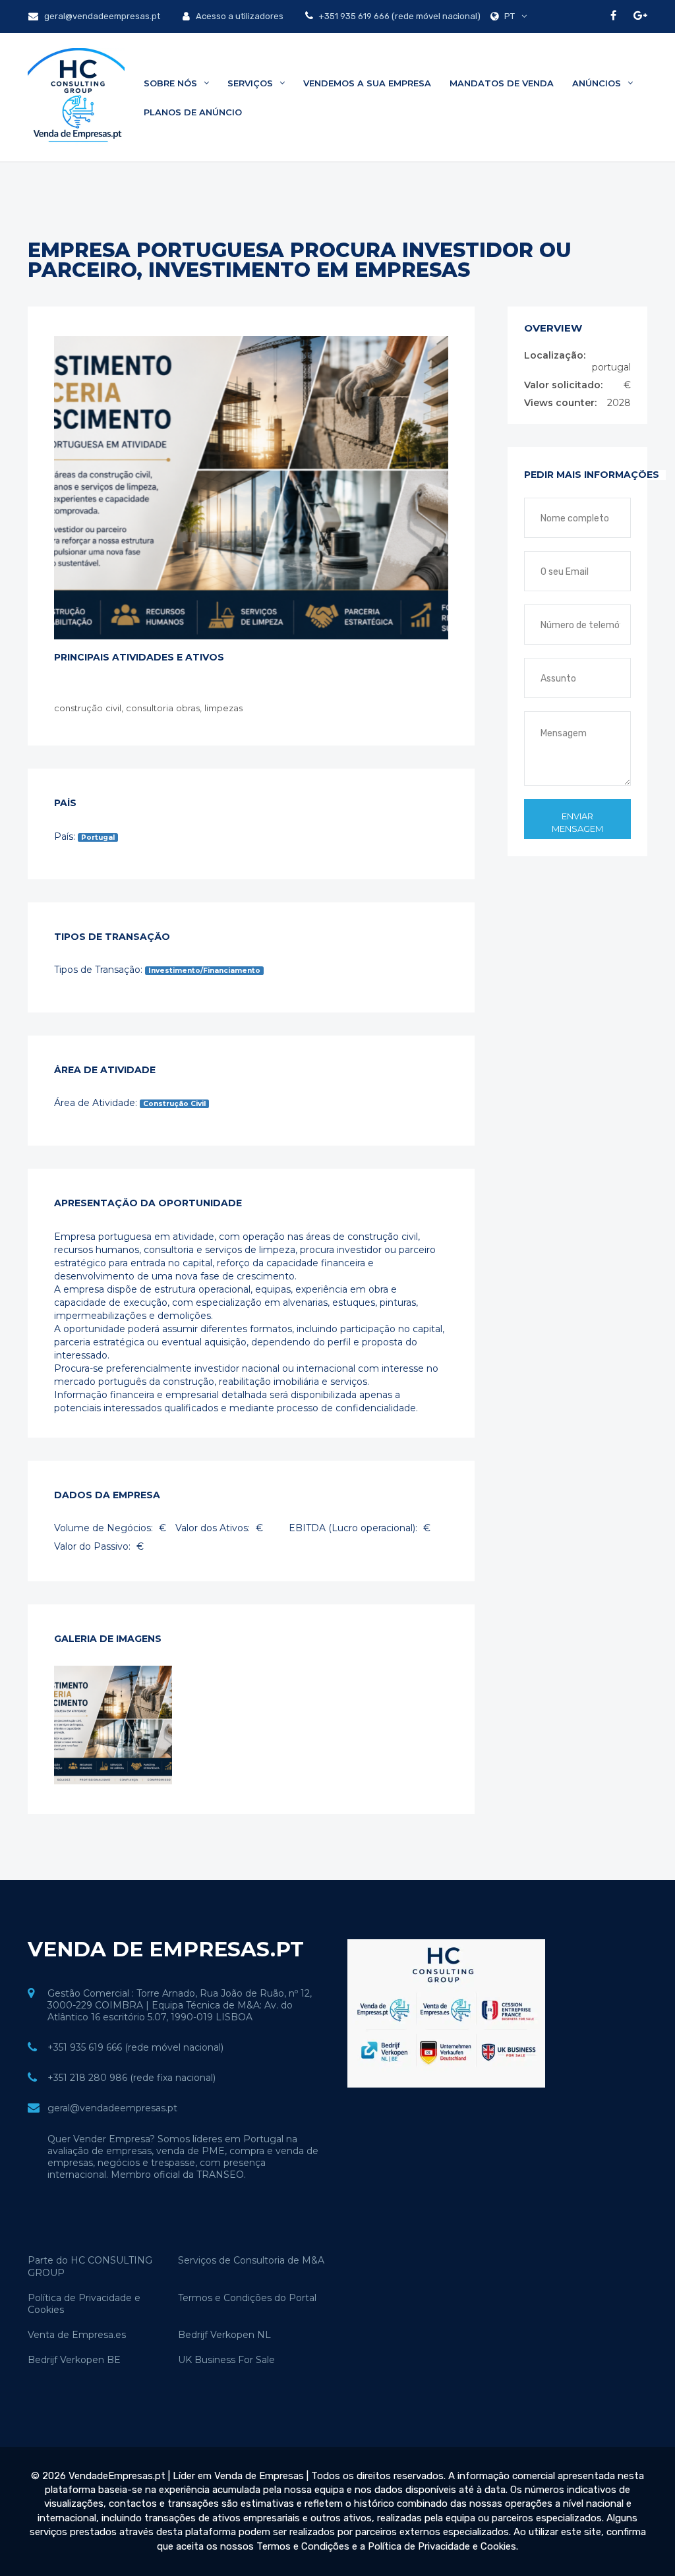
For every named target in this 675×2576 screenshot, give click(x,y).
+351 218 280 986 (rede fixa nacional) (132, 2078)
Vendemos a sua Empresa (367, 83)
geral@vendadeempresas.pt (101, 16)
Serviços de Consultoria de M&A (251, 2260)
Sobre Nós (172, 83)
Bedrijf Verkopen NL (224, 2335)
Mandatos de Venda (502, 83)
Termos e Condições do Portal (247, 2298)
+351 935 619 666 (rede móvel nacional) (398, 16)
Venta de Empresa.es (77, 2335)
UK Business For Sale (226, 2360)
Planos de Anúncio (193, 112)
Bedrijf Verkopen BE (74, 2360)
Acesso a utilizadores (239, 16)
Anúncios (598, 83)
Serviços (251, 83)
